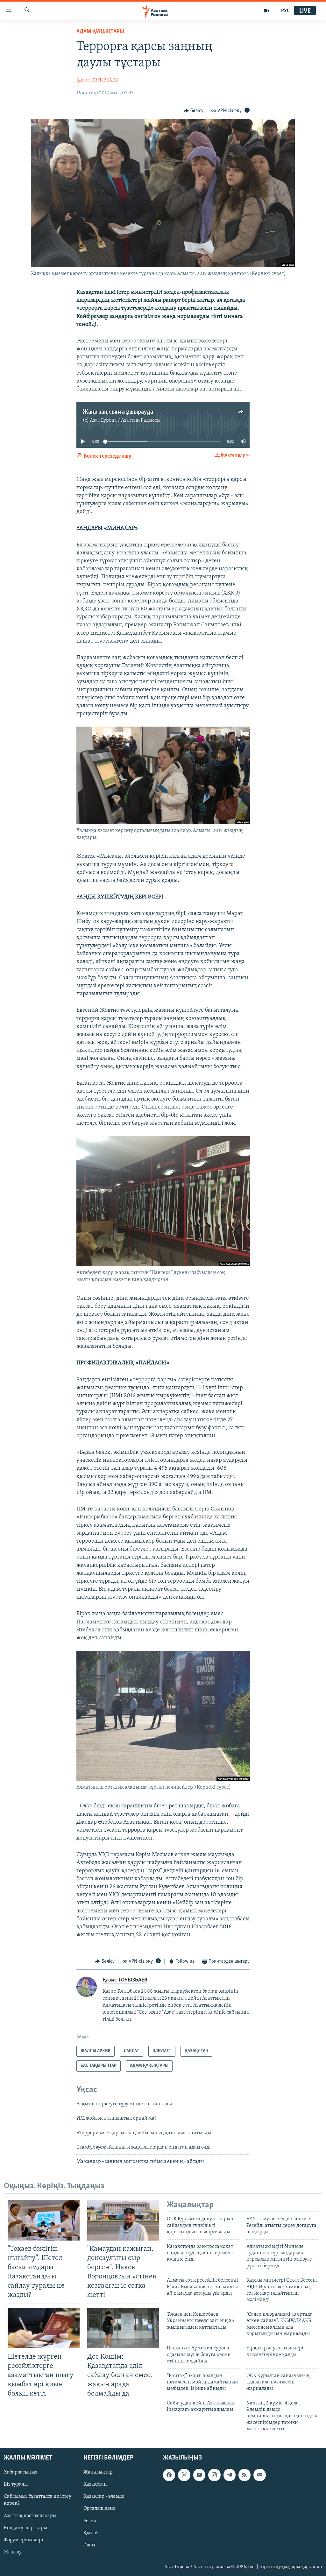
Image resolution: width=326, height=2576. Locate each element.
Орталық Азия (99, 2509)
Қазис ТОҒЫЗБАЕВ (97, 80)
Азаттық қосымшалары (30, 2516)
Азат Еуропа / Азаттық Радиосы (125, 420)
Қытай (91, 2533)
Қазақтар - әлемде (104, 2496)
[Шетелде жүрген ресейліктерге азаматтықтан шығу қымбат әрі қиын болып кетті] (44, 2328)
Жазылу (13, 2552)
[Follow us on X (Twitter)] (184, 2475)
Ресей (90, 2521)
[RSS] (244, 2475)
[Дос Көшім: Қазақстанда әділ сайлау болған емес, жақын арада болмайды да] (123, 2328)
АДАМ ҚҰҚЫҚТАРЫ (100, 32)
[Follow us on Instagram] (214, 2475)
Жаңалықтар (98, 2472)
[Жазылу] (259, 2475)
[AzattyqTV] (267, 11)
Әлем (89, 2545)
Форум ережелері (24, 2540)
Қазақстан (95, 2484)
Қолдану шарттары (25, 2528)
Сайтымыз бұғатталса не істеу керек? (38, 2500)
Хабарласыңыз (21, 2472)
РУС (285, 11)
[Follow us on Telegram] (230, 2475)
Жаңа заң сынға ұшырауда (118, 412)
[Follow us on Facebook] (169, 2475)
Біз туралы (16, 2484)
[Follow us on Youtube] (199, 2475)
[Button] (194, 111)
